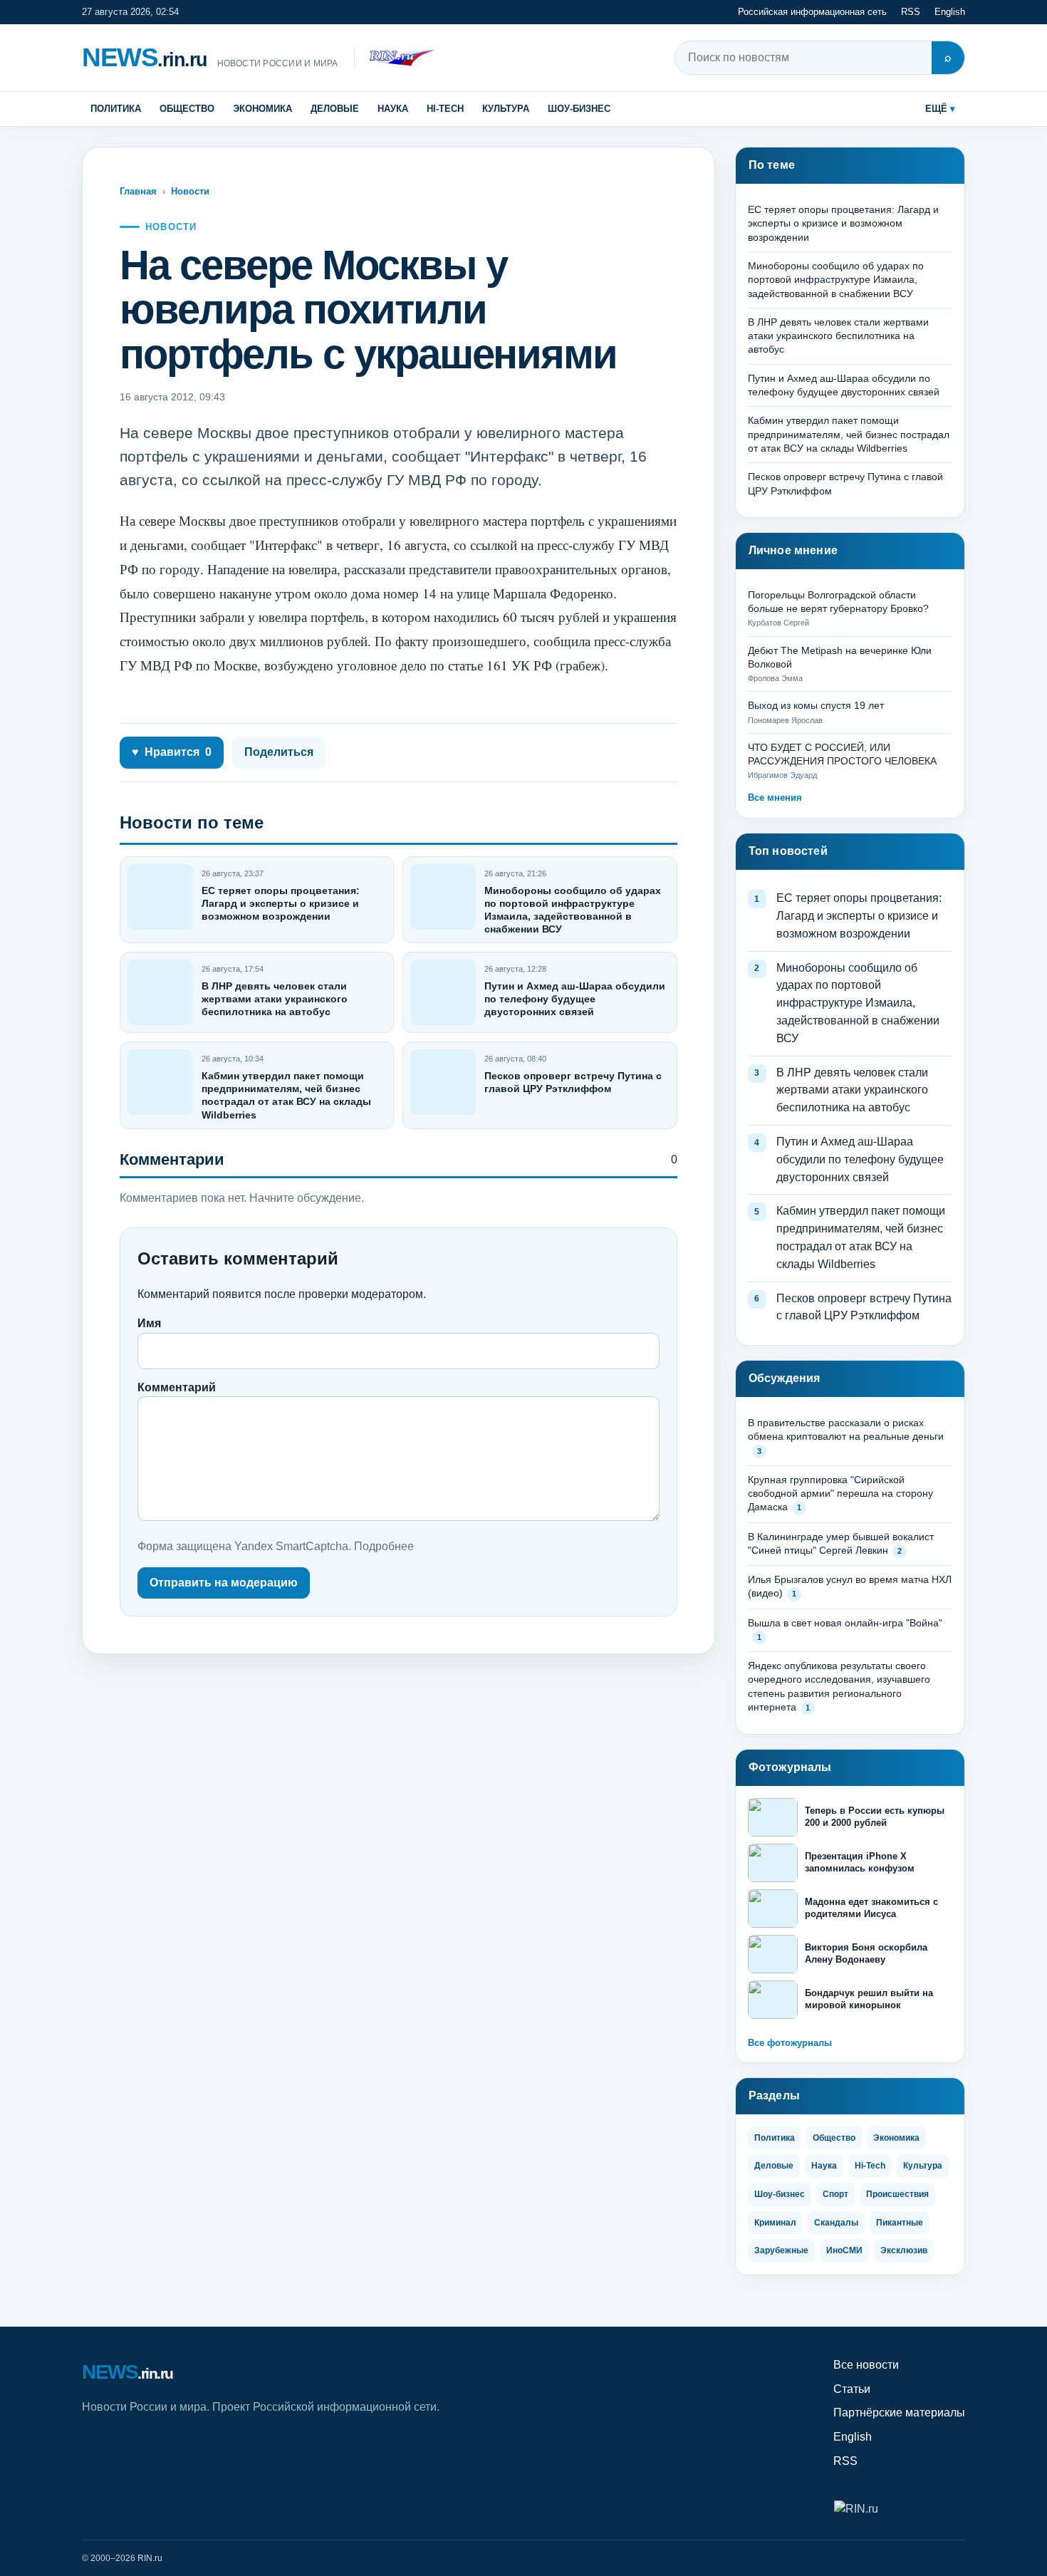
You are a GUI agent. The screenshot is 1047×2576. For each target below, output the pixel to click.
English (950, 12)
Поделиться (279, 752)
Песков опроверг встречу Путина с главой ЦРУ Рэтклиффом (864, 1307)
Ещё (936, 109)
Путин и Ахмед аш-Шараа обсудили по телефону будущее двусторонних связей (575, 999)
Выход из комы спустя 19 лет (816, 705)
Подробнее (384, 1546)
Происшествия (897, 2194)
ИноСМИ (844, 2250)
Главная (138, 191)
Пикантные (900, 2223)
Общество (187, 109)
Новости (190, 191)
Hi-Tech (445, 109)
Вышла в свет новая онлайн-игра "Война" (845, 1623)
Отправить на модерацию (224, 1583)
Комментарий (177, 1387)
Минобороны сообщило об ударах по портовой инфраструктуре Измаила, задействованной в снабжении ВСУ (836, 280)
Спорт (835, 2194)
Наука (393, 109)
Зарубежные (781, 2250)
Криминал (775, 2223)
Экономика (262, 109)
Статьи (852, 2389)
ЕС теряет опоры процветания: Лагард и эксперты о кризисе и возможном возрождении (281, 903)
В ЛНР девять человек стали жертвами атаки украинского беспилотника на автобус (275, 999)
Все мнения (775, 798)
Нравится (172, 752)
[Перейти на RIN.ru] (394, 58)
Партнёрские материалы (899, 2413)
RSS (911, 12)
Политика (116, 109)
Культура (506, 109)
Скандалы (836, 2223)
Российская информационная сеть (812, 12)
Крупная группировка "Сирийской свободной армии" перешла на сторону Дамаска (840, 1494)
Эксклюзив (904, 2250)
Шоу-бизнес (579, 109)
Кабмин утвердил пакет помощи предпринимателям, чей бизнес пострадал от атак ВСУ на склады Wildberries (849, 434)
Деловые (335, 109)
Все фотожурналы (790, 2043)
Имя (149, 1323)
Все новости (866, 2365)
